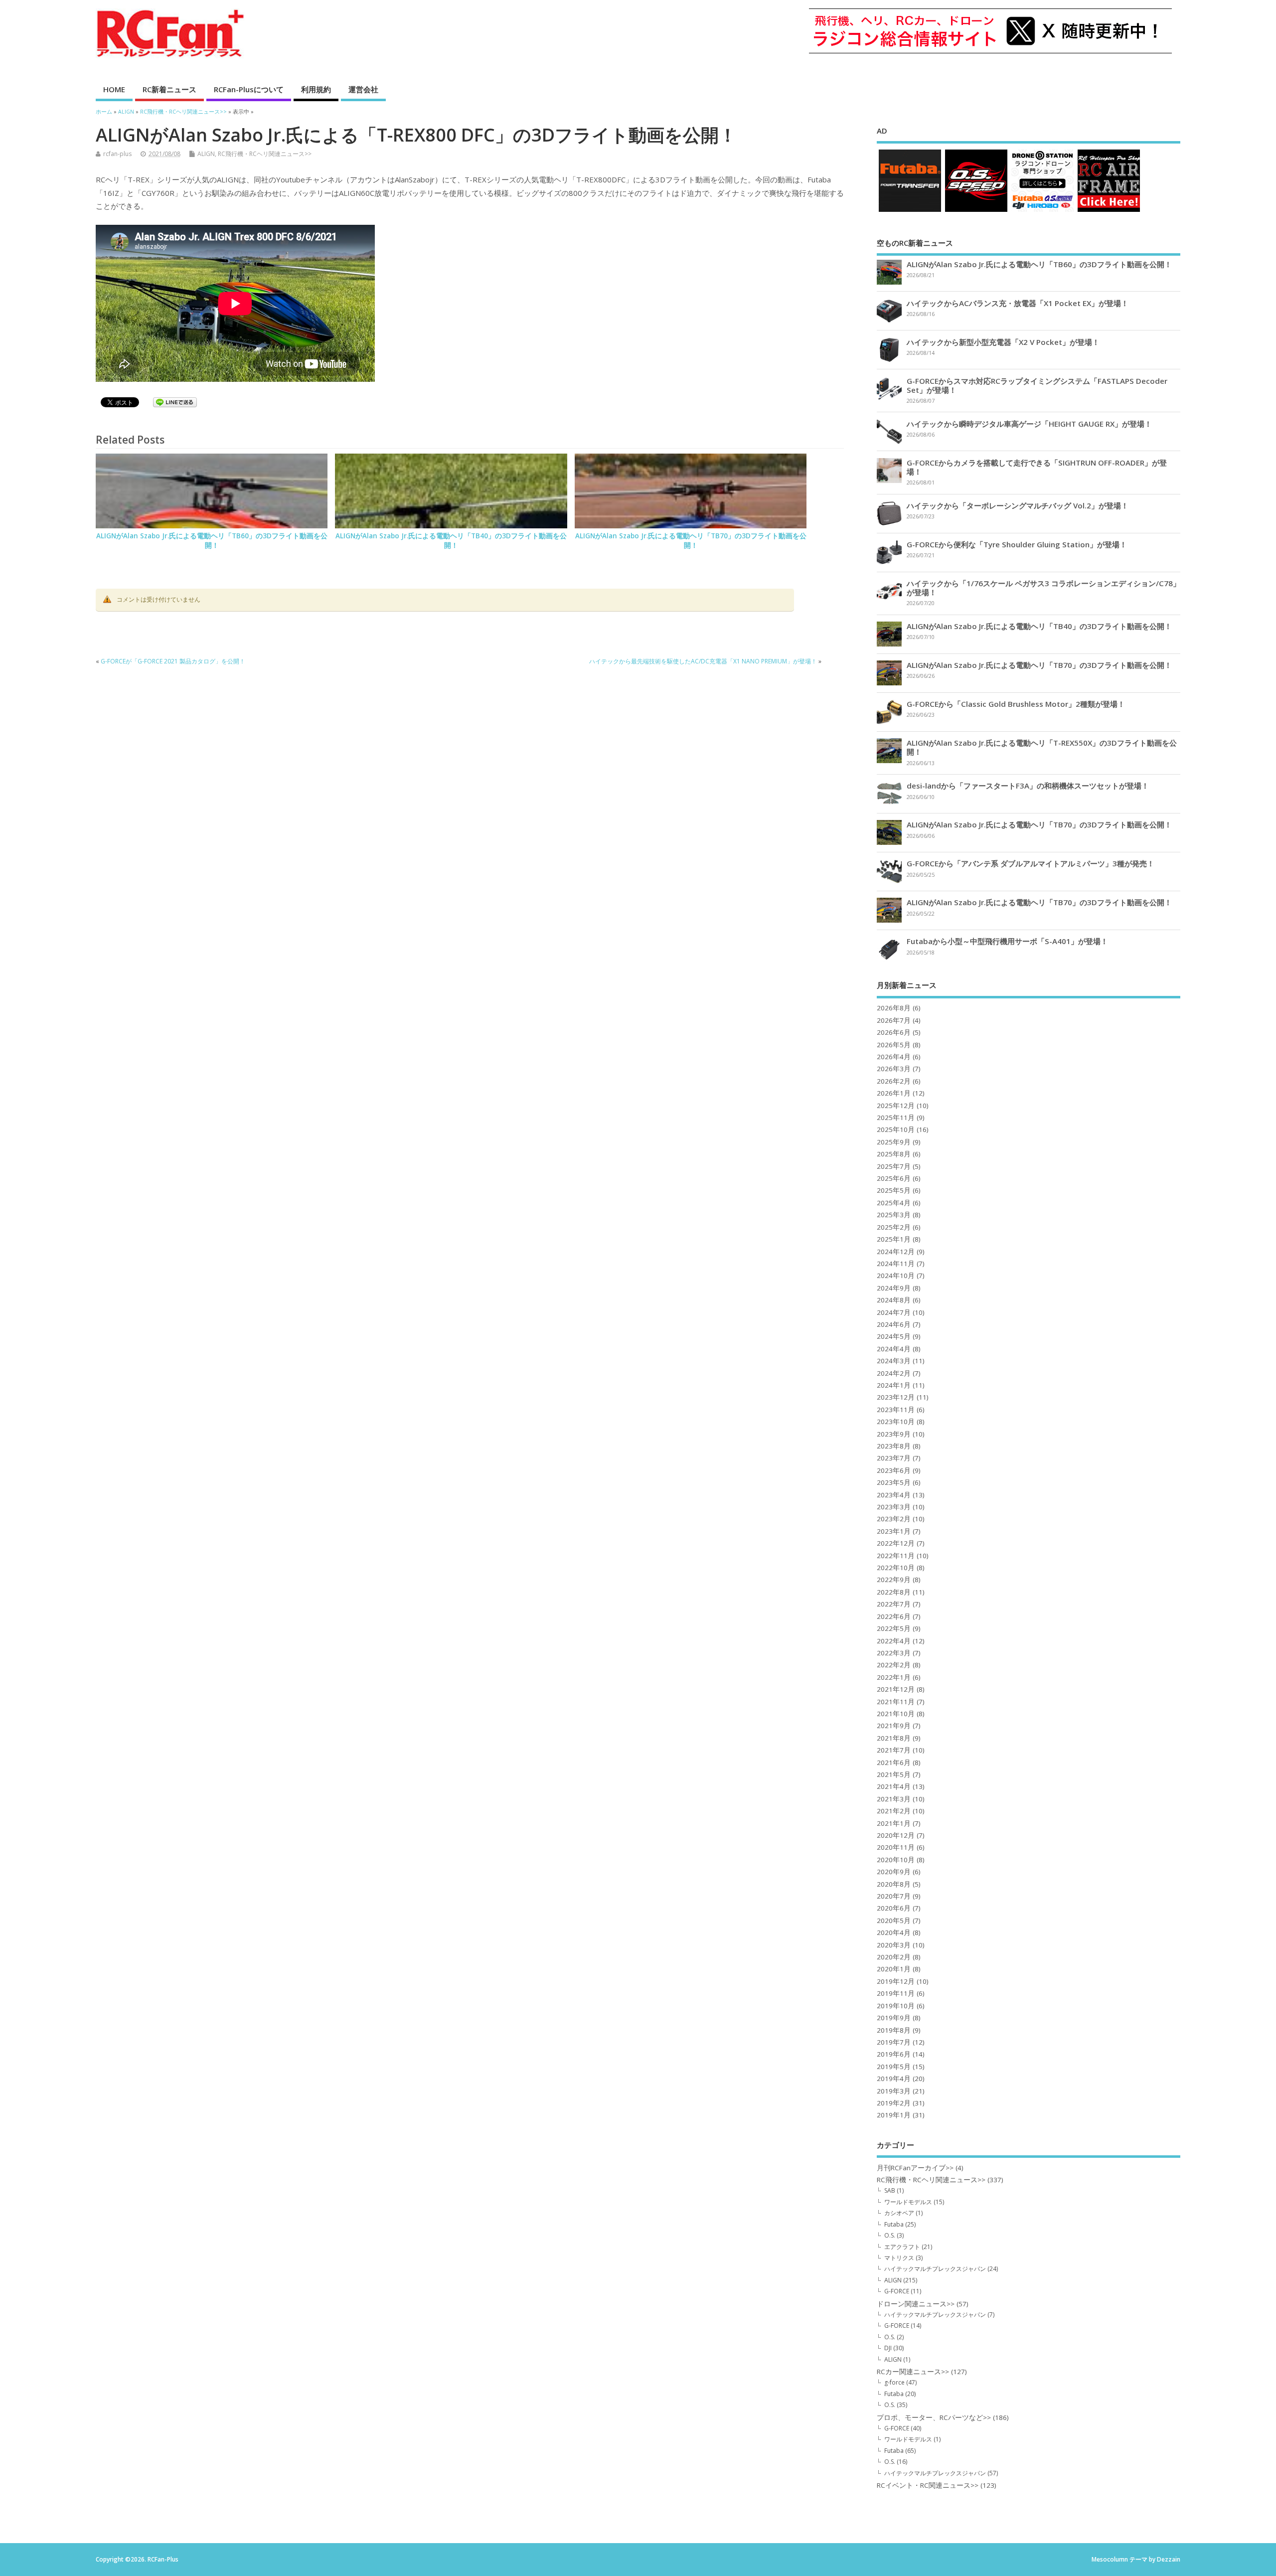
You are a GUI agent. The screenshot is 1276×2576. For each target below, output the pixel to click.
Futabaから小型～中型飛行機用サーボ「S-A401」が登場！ (1007, 941)
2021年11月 (896, 1702)
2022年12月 (896, 1543)
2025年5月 (894, 1190)
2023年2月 (894, 1519)
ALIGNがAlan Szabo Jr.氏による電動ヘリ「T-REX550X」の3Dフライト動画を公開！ (1042, 747)
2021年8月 (894, 1738)
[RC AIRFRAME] (1109, 211)
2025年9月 (894, 1142)
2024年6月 (894, 1324)
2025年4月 (894, 1203)
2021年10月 (896, 1714)
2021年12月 (896, 1689)
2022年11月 (896, 1556)
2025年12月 (896, 1106)
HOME (114, 89)
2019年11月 (896, 1993)
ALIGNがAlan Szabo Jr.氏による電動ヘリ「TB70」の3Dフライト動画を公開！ (691, 541)
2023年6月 (894, 1470)
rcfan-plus (117, 154)
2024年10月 (896, 1276)
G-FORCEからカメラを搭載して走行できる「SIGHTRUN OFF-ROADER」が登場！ (1037, 467)
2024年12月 (896, 1252)
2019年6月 (894, 2054)
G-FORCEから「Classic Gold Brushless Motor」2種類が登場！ (1016, 704)
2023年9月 (894, 1434)
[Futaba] (910, 211)
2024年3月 (894, 1361)
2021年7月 (894, 1750)
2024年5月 (894, 1336)
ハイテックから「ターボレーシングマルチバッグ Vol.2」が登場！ (1018, 505)
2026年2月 (894, 1081)
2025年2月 (894, 1227)
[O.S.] (976, 211)
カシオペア (899, 2213)
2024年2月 (894, 1373)
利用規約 (316, 89)
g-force (894, 2382)
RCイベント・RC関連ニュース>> (928, 2485)
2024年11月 (896, 1264)
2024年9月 (894, 1288)
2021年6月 (894, 1763)
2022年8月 (894, 1592)
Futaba (894, 2224)
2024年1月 (894, 1385)
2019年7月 (894, 2042)
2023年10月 (896, 1422)
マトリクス (899, 2258)
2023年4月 (894, 1495)
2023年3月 (894, 1507)
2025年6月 (894, 1178)
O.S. (890, 2235)
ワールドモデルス (908, 2202)
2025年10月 (896, 1129)
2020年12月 (896, 1835)
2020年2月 (894, 1957)
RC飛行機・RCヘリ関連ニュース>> (265, 154)
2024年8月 (894, 1300)
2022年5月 (894, 1628)
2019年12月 (896, 1981)
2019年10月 (896, 2006)
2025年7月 (894, 1166)
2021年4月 (894, 1786)
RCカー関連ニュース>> (913, 2372)
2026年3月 (894, 1069)
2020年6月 (894, 1908)
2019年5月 (894, 2067)
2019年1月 (894, 2115)
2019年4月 (894, 2079)
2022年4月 (894, 1641)
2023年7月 (894, 1458)
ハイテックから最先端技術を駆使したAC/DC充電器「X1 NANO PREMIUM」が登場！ (703, 661)
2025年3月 (894, 1215)
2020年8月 (894, 1884)
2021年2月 (894, 1811)
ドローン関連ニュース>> (916, 2304)
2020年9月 (894, 1872)
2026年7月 (894, 1020)
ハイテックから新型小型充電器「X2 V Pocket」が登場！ (1003, 342)
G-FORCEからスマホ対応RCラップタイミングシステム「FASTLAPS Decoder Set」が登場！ (1037, 385)
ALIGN (206, 154)
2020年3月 (894, 1945)
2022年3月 (894, 1653)
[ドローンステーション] (1042, 211)
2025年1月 (894, 1239)
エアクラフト (902, 2247)
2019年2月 (894, 2103)
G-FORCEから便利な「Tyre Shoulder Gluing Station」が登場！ (1017, 544)
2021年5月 (894, 1774)
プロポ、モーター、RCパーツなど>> (934, 2417)
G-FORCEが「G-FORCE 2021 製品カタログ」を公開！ (173, 661)
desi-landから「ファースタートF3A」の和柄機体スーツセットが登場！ (1028, 786)
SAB (890, 2190)
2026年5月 (894, 1045)
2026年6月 (894, 1032)
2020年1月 (894, 1969)
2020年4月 (894, 1932)
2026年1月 (894, 1093)
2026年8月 (894, 1008)
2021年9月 (894, 1726)
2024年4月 (894, 1349)
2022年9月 (894, 1580)
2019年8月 (894, 2030)
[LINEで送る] (175, 404)
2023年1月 (894, 1531)
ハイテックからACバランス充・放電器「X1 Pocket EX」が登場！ (1018, 303)
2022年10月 (896, 1568)
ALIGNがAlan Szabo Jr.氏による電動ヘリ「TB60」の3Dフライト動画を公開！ (212, 541)
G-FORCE (897, 2291)
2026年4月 (894, 1057)
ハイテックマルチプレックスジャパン (935, 2269)
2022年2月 (894, 1665)
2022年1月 (894, 1677)
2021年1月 (894, 1823)
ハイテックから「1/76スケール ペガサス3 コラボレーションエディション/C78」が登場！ (1043, 588)
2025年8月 (894, 1154)
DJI (888, 2348)
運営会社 (363, 89)
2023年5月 (894, 1482)
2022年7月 (894, 1604)
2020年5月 (894, 1921)
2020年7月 (894, 1896)
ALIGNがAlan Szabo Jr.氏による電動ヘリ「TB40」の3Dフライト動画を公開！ (451, 541)
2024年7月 (894, 1312)
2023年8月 (894, 1446)
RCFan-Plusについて (249, 89)
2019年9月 (894, 2018)
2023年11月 (896, 1410)
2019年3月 (894, 2091)
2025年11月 (896, 1118)
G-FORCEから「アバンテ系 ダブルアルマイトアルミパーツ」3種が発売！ (1031, 863)
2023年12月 (896, 1397)
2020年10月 (896, 1860)
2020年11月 (896, 1847)
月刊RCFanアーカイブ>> (915, 2168)
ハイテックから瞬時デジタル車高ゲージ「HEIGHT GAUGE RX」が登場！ (1029, 424)
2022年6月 (894, 1616)
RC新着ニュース (169, 89)
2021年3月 (894, 1799)
